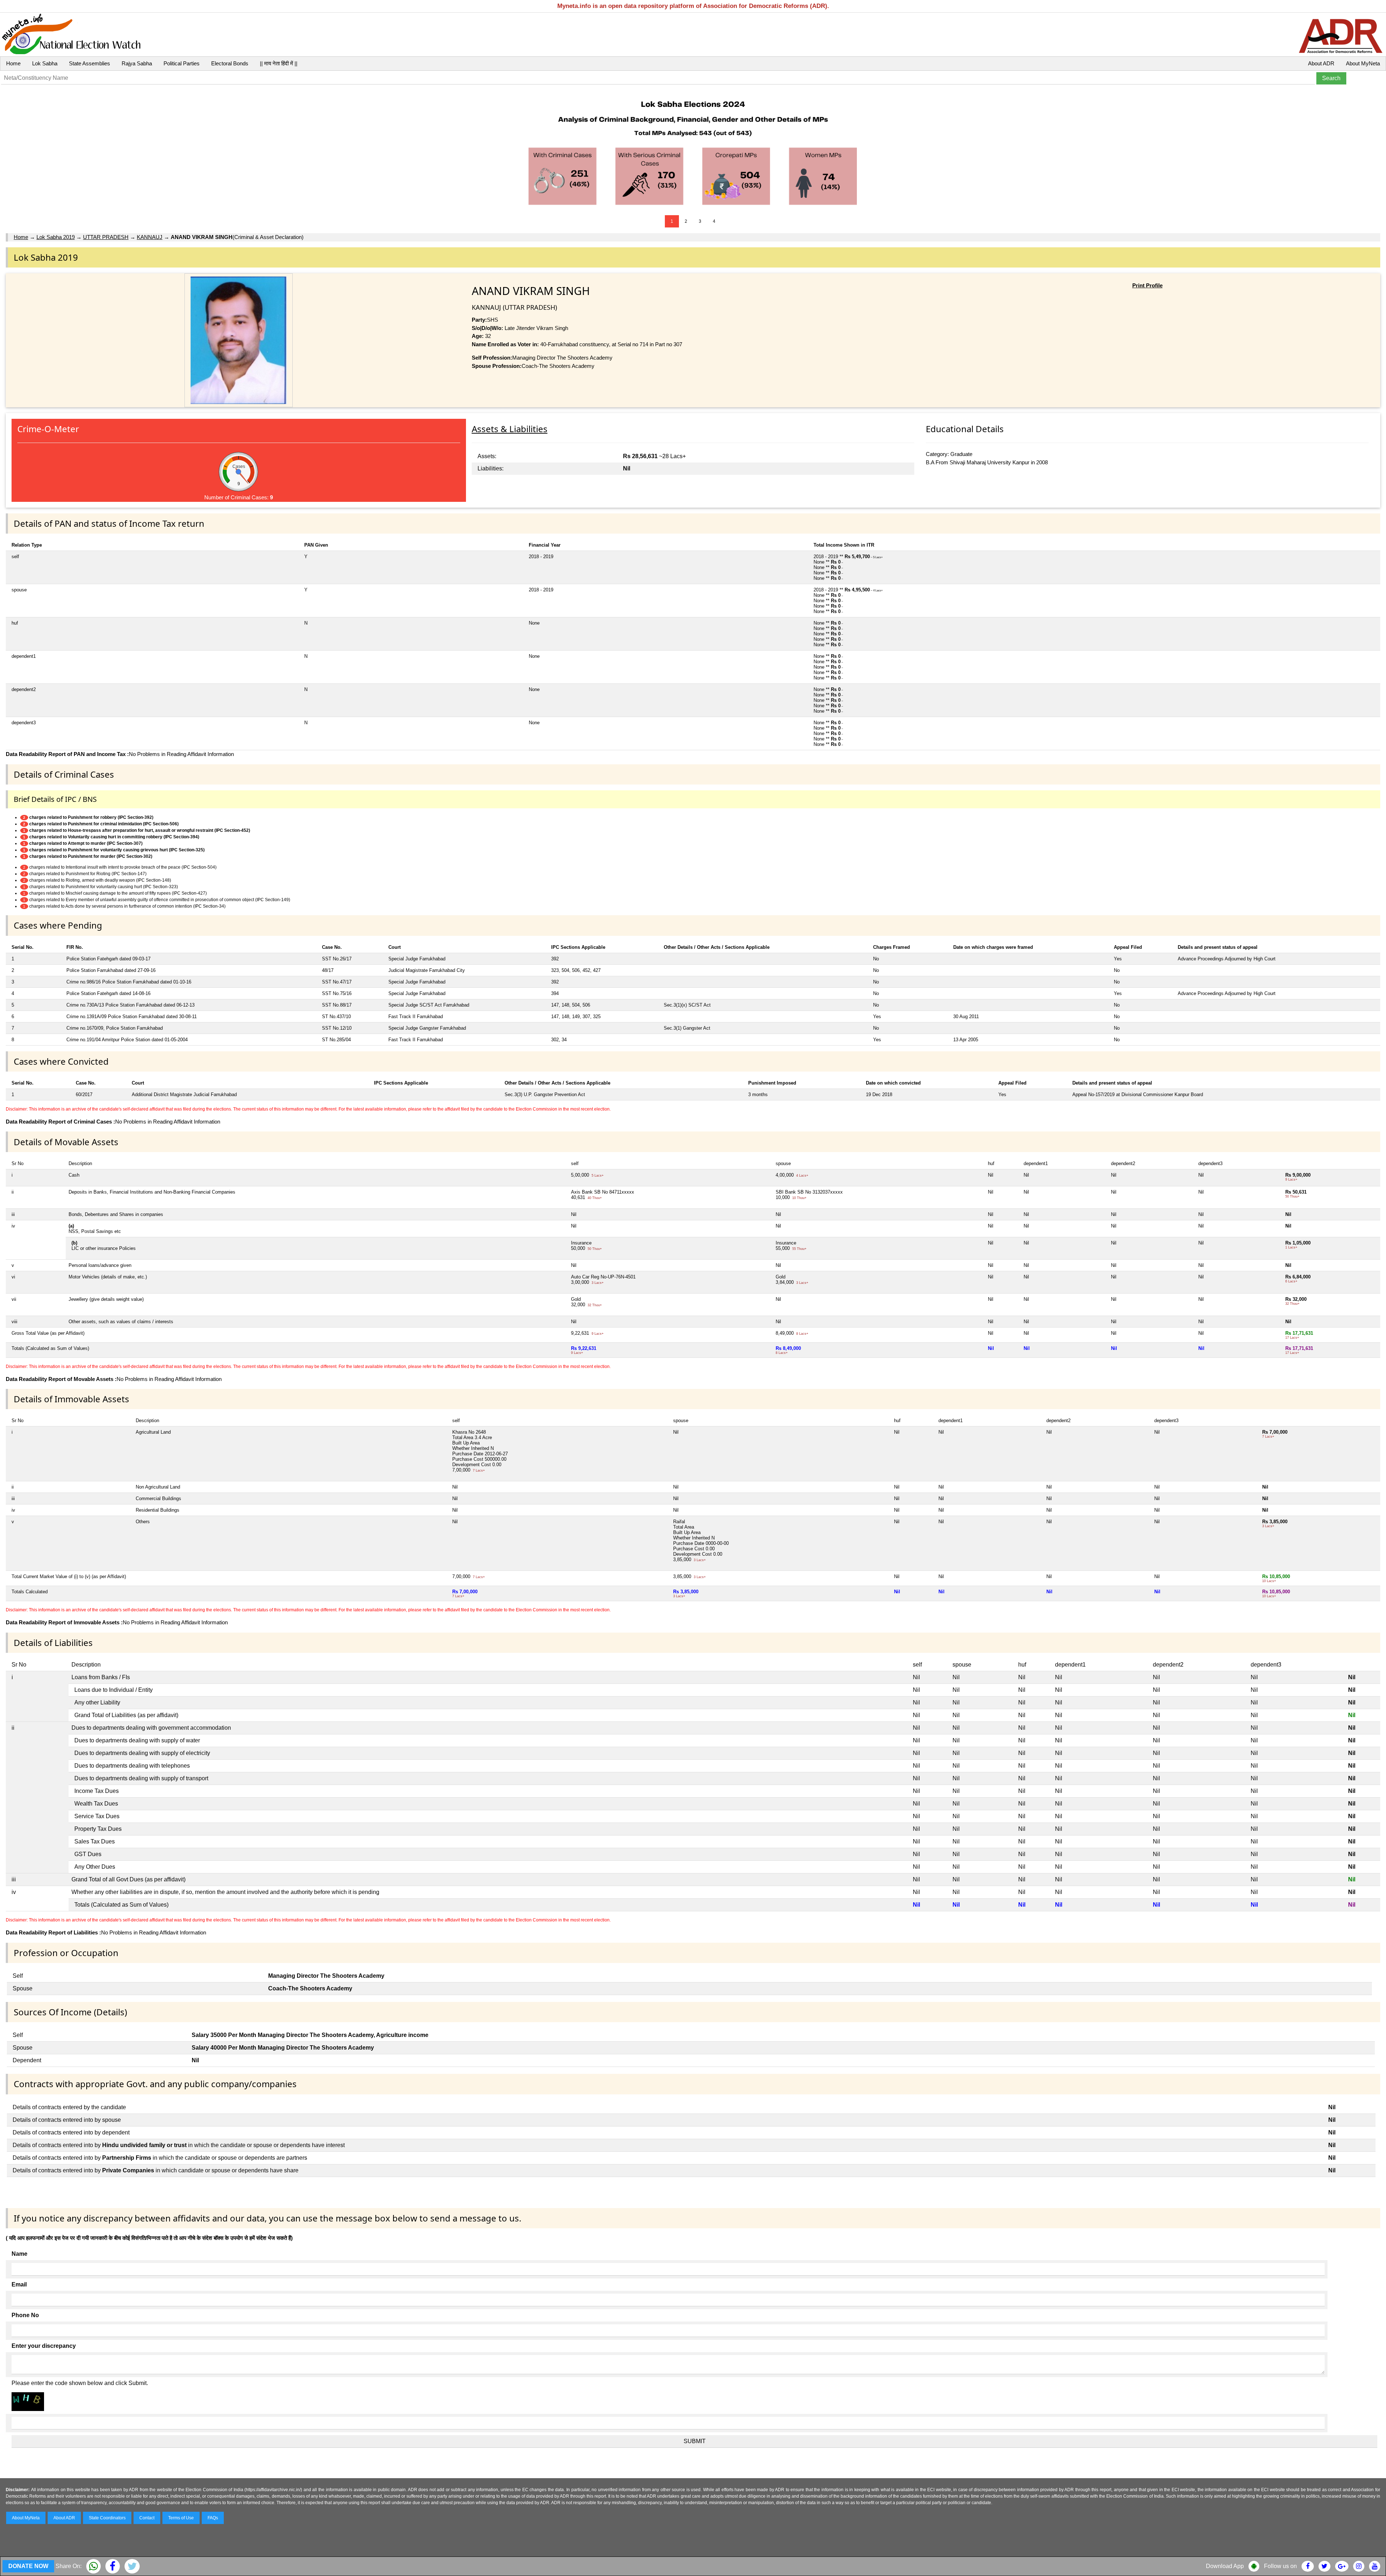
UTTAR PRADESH (106, 237)
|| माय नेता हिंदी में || (279, 63)
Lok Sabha (45, 63)
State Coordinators (107, 2518)
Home (13, 63)
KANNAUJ (150, 237)
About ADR (1321, 63)
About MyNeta (1363, 63)
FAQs (213, 2518)
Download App (1225, 2566)
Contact (147, 2518)
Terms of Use (181, 2518)
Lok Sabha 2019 (56, 237)
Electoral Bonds (230, 63)
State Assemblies (90, 63)
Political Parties (182, 63)
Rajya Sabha (137, 63)
